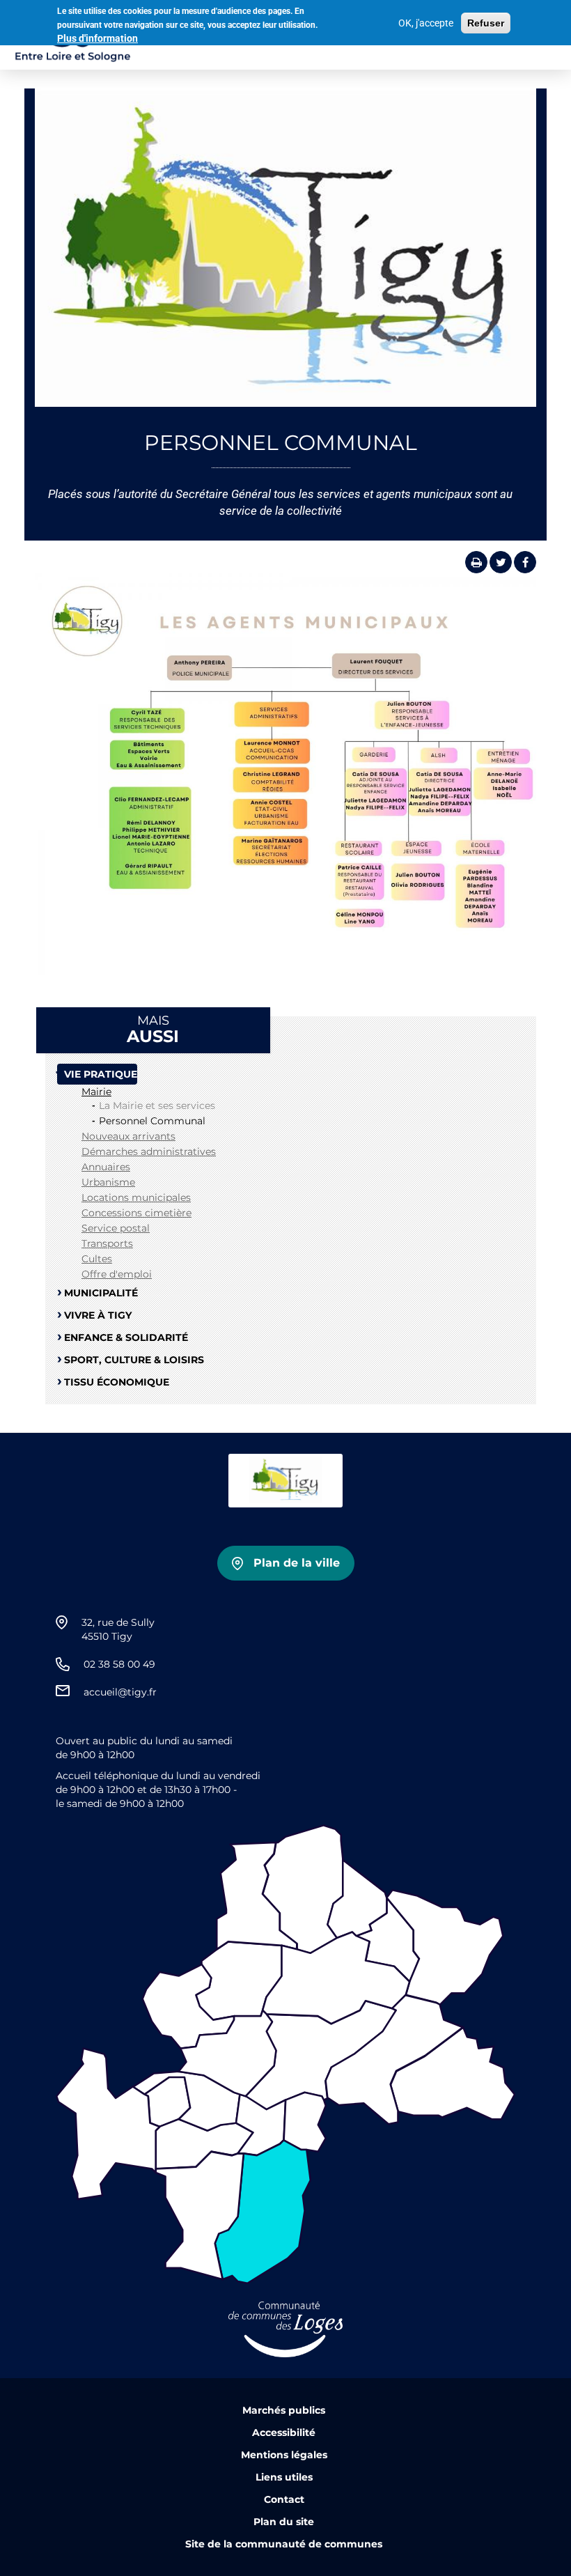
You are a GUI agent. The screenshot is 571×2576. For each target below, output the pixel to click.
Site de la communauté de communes (284, 2544)
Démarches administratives (149, 1151)
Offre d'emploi (117, 1274)
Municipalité (101, 1293)
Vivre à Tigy (98, 1315)
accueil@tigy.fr (120, 1692)
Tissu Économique (117, 1382)
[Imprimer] (476, 562)
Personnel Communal (152, 1121)
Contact (284, 2499)
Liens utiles (284, 2477)
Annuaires (106, 1167)
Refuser (486, 23)
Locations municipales (136, 1197)
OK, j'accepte (426, 23)
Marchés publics (284, 2410)
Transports (107, 1243)
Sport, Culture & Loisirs (134, 1360)
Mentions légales (284, 2455)
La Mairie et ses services (157, 1105)
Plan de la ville (297, 1563)
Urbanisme (108, 1182)
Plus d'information (97, 38)
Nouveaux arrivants (128, 1136)
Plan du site (284, 2522)
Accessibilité (284, 2433)
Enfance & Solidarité (126, 1337)
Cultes (97, 1259)
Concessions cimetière (136, 1213)
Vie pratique (101, 1074)
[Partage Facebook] (525, 562)
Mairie (96, 1092)
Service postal (116, 1228)
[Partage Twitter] (501, 562)
